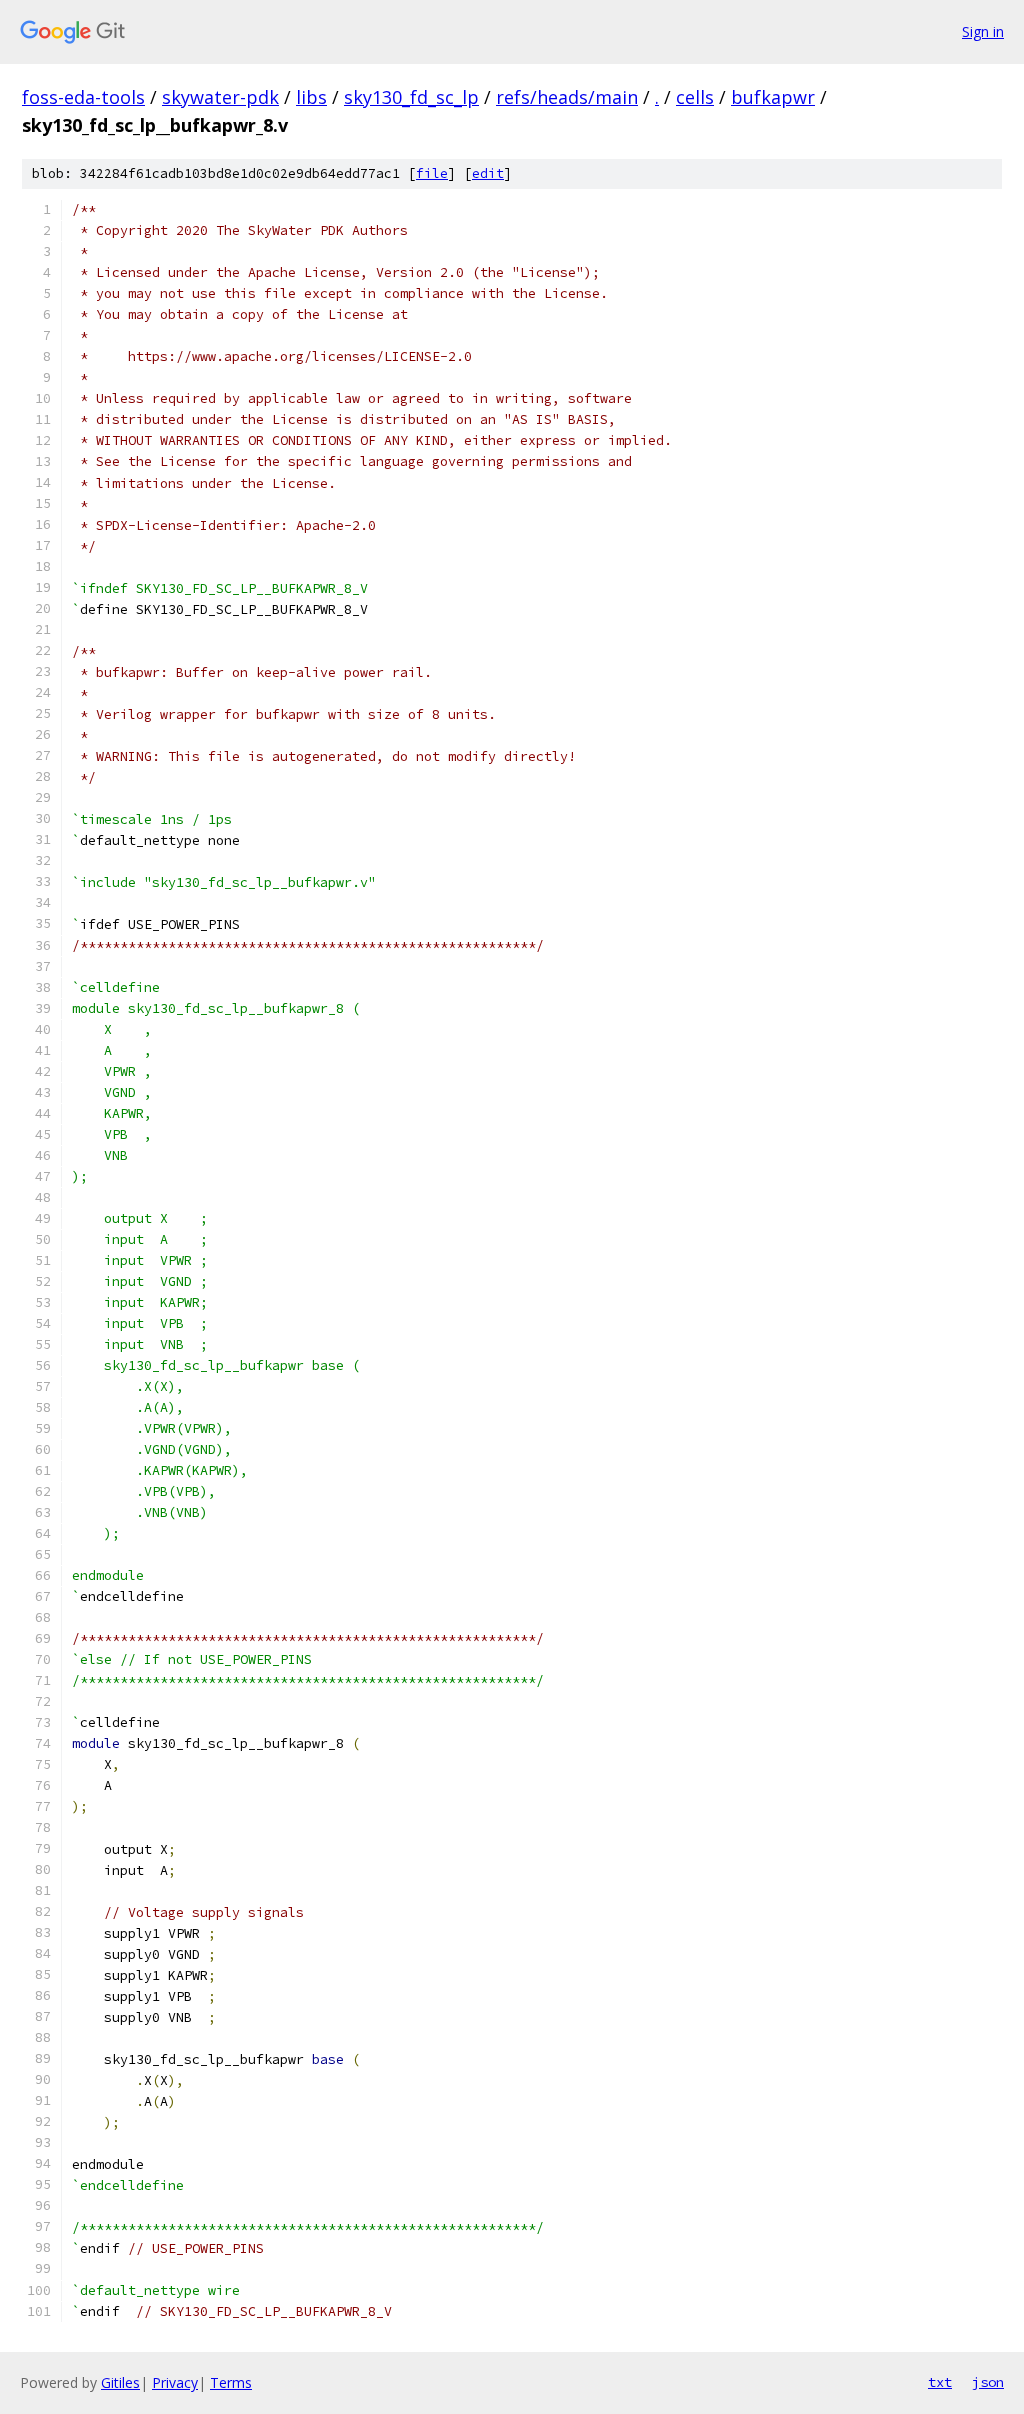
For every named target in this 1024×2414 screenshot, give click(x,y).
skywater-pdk (220, 97)
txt (940, 2382)
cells (695, 97)
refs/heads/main (567, 97)
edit (488, 173)
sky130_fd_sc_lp (411, 97)
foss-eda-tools (83, 97)
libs (311, 97)
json (988, 2382)
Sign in (983, 31)
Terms (231, 2382)
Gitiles (120, 2382)
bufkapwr (773, 97)
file (432, 173)
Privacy (175, 2382)
